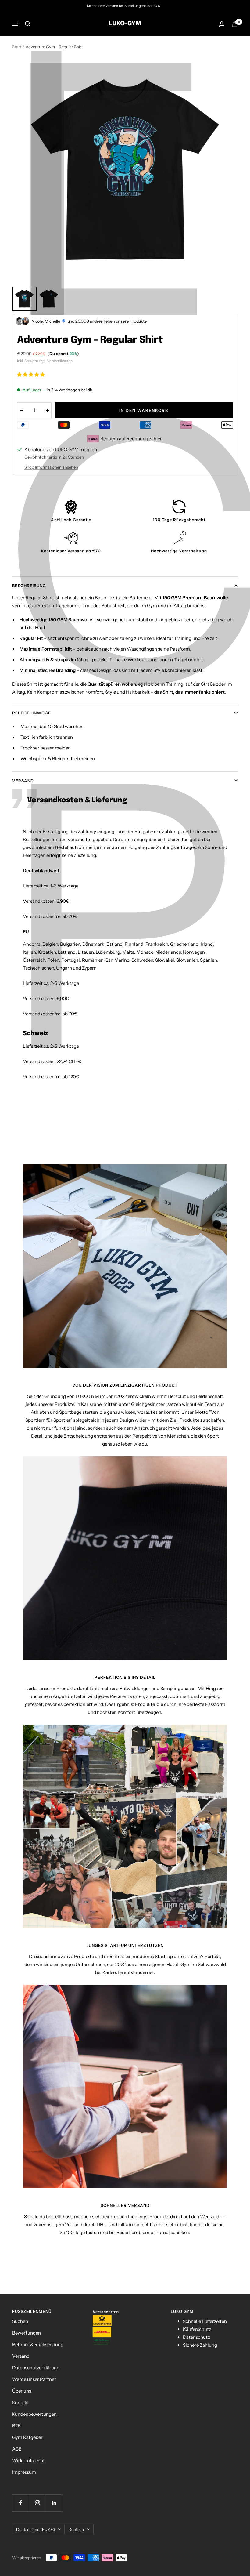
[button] (31, 374)
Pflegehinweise (32, 713)
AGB (17, 2449)
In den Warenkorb (144, 410)
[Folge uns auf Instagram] (37, 2503)
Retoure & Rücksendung (38, 2344)
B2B (16, 2426)
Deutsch (76, 2529)
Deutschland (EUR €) (36, 2529)
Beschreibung (29, 586)
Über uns (22, 2391)
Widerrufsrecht (29, 2460)
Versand (23, 781)
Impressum (24, 2472)
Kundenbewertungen (34, 2414)
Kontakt (21, 2402)
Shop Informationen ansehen (51, 467)
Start (17, 47)
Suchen (20, 2321)
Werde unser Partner (34, 2379)
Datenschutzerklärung (36, 2368)
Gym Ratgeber (27, 2437)
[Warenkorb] (235, 24)
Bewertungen (27, 2333)
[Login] (222, 24)
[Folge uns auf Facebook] (21, 2503)
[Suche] (28, 24)
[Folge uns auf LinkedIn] (54, 2503)
